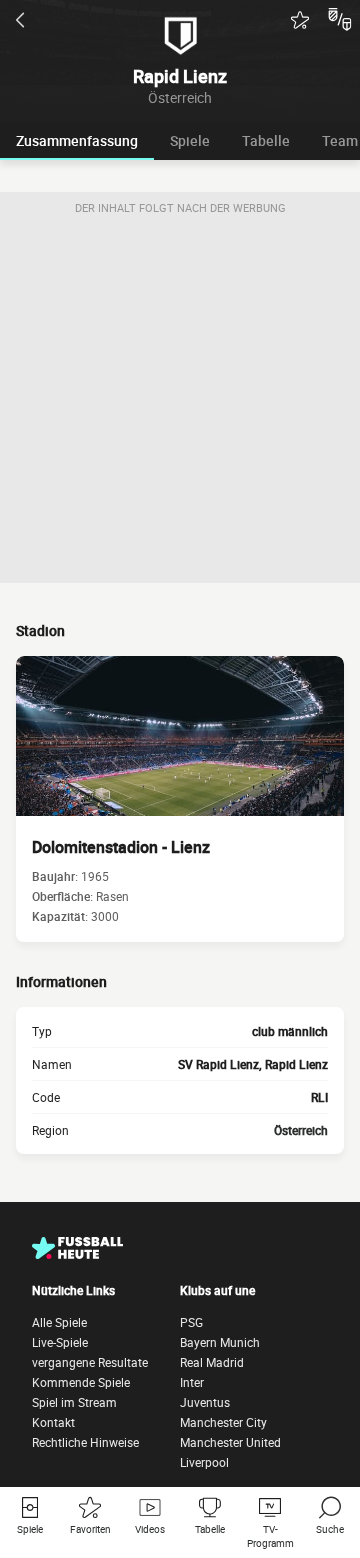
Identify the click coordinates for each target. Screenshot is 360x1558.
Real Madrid (212, 1362)
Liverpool (204, 1462)
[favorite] (300, 20)
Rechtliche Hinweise (85, 1442)
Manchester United (230, 1442)
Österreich (301, 1130)
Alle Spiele (59, 1322)
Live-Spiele (60, 1342)
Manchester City (223, 1422)
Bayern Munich (220, 1342)
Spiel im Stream (74, 1402)
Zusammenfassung (77, 140)
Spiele (190, 140)
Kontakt (53, 1422)
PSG (191, 1322)
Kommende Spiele (81, 1382)
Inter (192, 1382)
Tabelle (266, 140)
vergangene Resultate (90, 1362)
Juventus (205, 1402)
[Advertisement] (180, 403)
